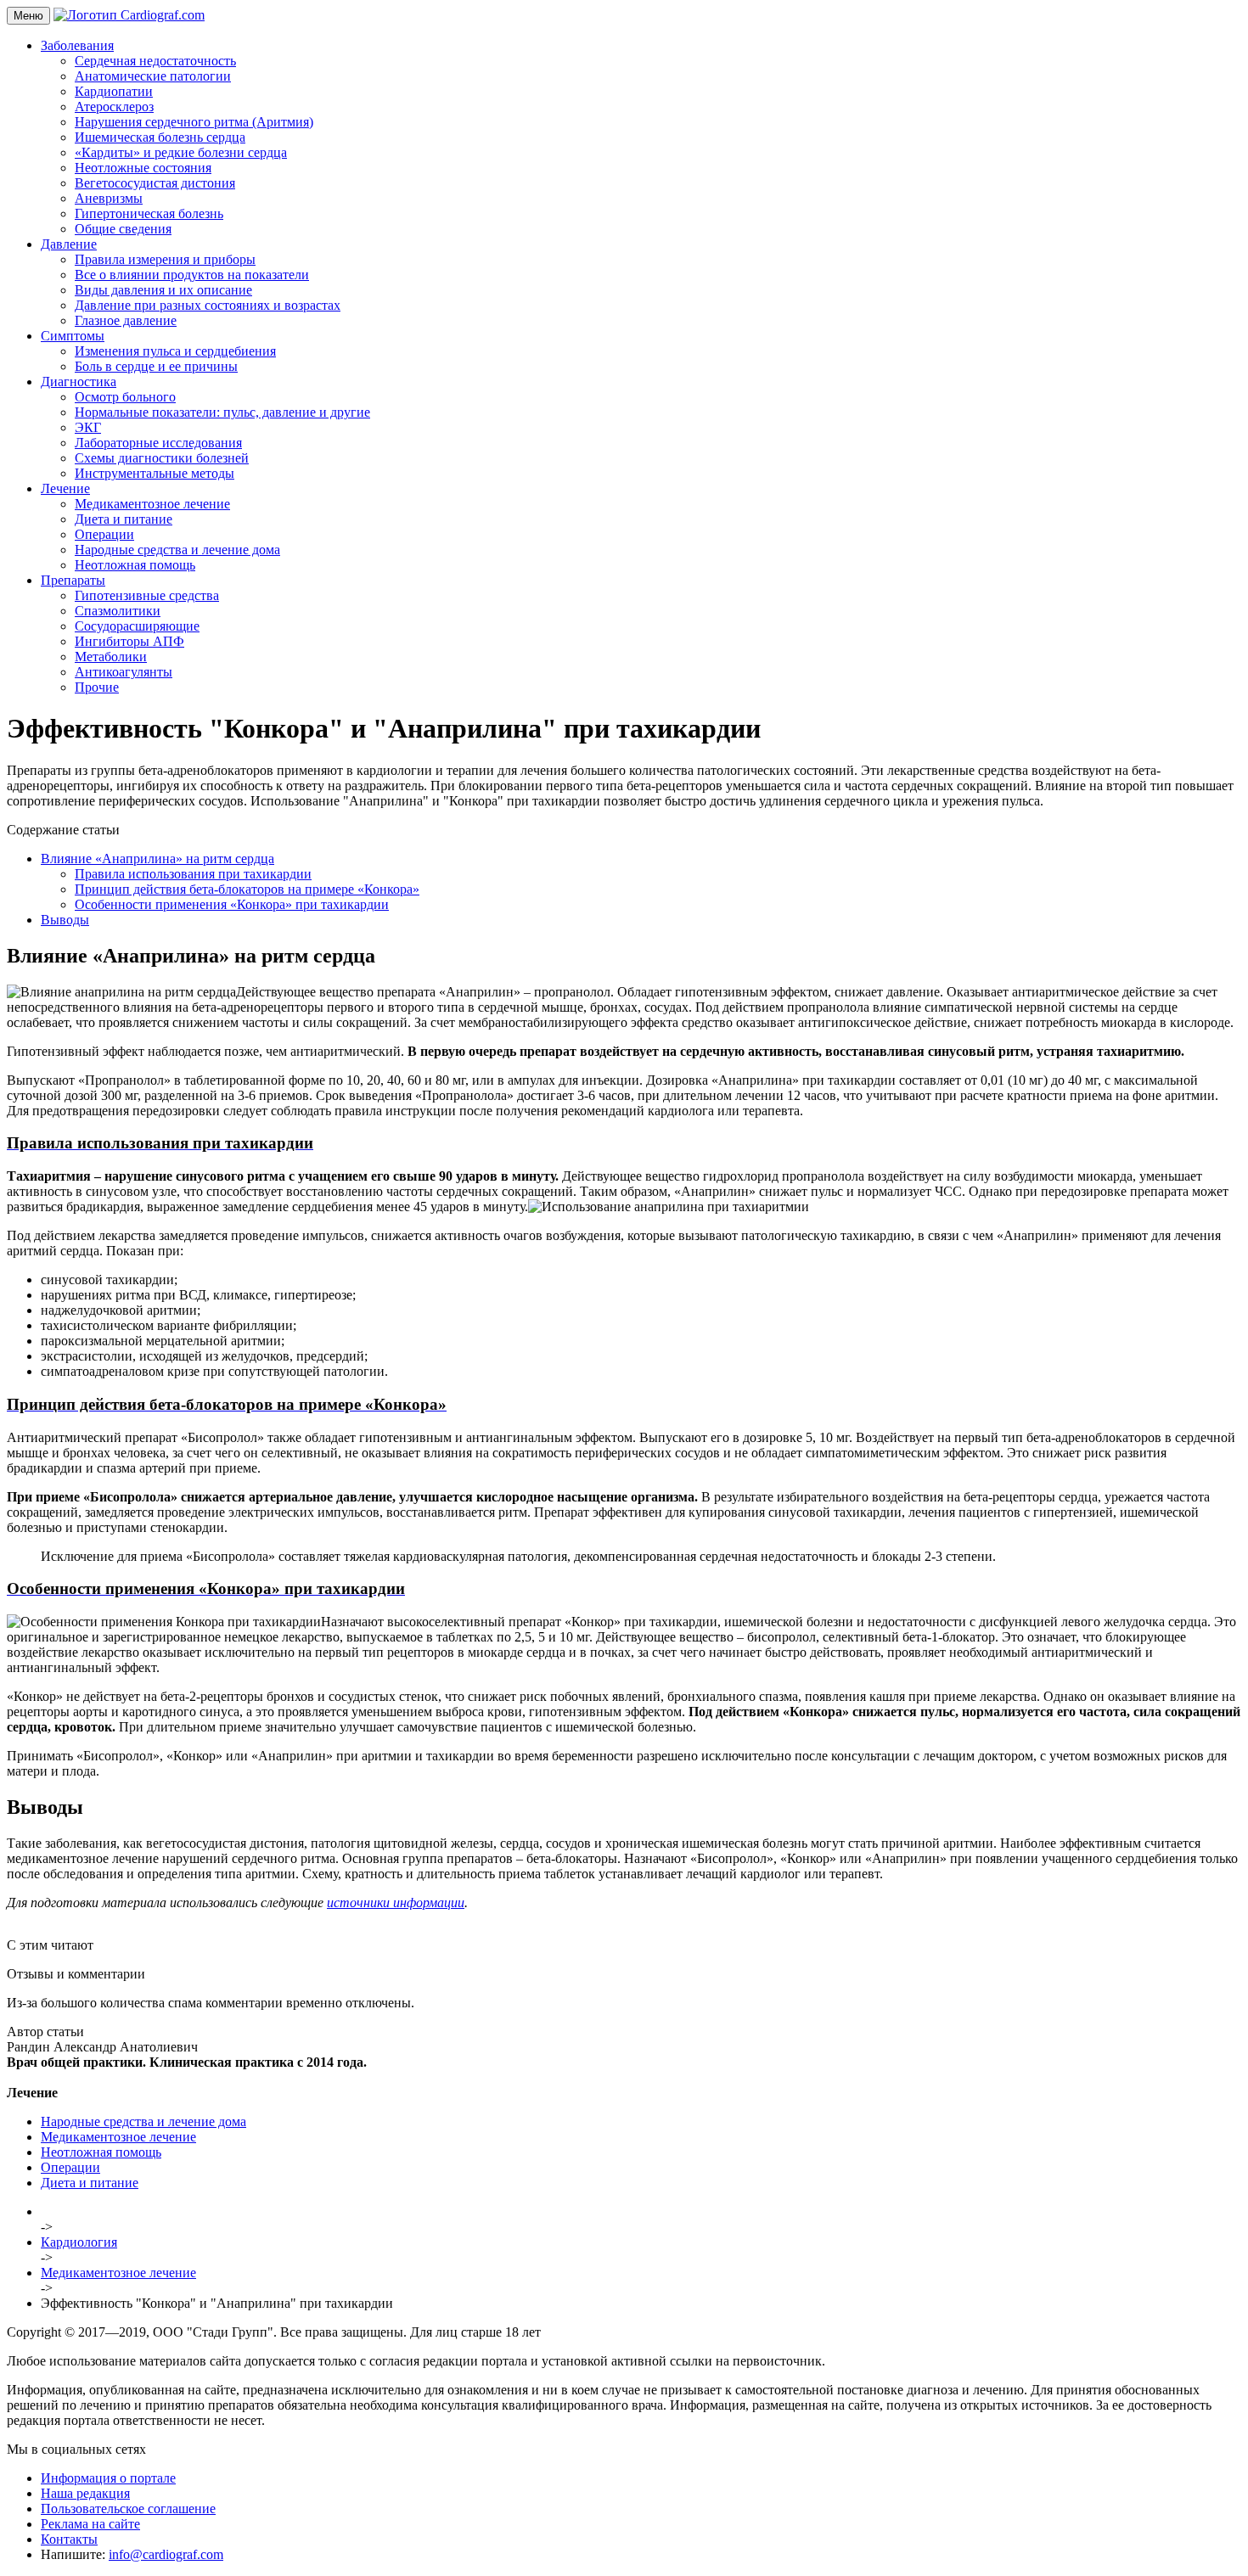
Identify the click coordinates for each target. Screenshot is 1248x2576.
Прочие (97, 687)
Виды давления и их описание (163, 290)
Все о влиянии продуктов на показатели (192, 275)
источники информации (396, 1903)
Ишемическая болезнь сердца (160, 137)
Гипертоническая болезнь (149, 213)
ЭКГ (88, 427)
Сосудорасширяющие (137, 626)
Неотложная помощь (135, 565)
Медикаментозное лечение (152, 504)
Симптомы (73, 336)
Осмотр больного (125, 397)
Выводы (65, 920)
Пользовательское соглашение (128, 2509)
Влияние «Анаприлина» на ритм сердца (157, 859)
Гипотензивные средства (147, 595)
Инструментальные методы (155, 473)
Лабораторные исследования (158, 443)
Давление (69, 244)
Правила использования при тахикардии (193, 874)
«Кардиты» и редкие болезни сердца (181, 152)
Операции (104, 534)
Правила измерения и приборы (165, 259)
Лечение (65, 488)
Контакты (69, 2539)
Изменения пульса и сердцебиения (175, 351)
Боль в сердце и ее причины (156, 366)
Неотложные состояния (143, 168)
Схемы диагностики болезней (162, 458)
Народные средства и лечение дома (177, 550)
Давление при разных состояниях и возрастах (208, 305)
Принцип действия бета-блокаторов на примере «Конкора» (247, 889)
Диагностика (79, 382)
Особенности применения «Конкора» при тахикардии (232, 904)
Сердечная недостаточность (155, 61)
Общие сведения (123, 229)
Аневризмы (109, 198)
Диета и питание (124, 519)
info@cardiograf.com (166, 2554)
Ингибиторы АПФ (129, 641)
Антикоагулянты (124, 672)
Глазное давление (126, 320)
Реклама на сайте (90, 2524)
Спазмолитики (118, 611)
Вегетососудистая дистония (155, 183)
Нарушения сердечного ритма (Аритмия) (194, 122)
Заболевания (77, 45)
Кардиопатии (114, 91)
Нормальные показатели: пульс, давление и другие (222, 412)
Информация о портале (108, 2478)
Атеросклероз (114, 107)
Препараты (73, 580)
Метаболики (111, 657)
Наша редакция (85, 2493)
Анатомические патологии (153, 76)
